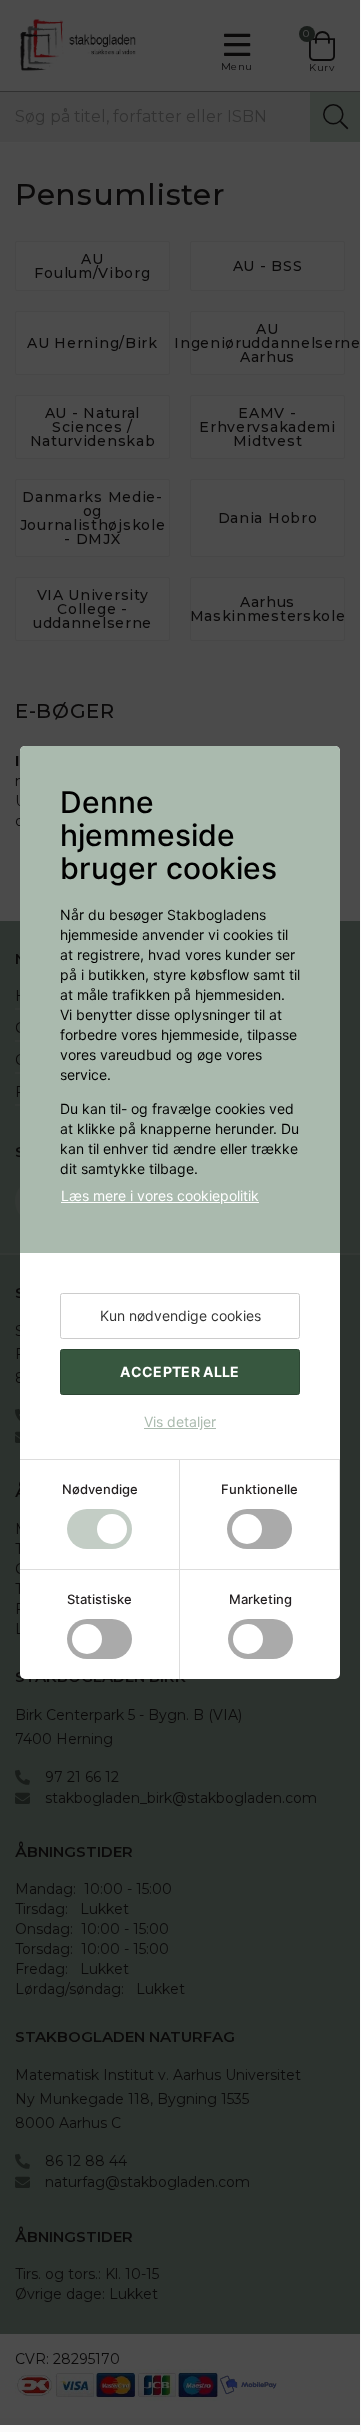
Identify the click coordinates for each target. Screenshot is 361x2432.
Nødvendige (100, 1489)
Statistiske (99, 1599)
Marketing (260, 1599)
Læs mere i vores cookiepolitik (160, 1195)
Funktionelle (259, 1489)
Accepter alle (180, 1371)
